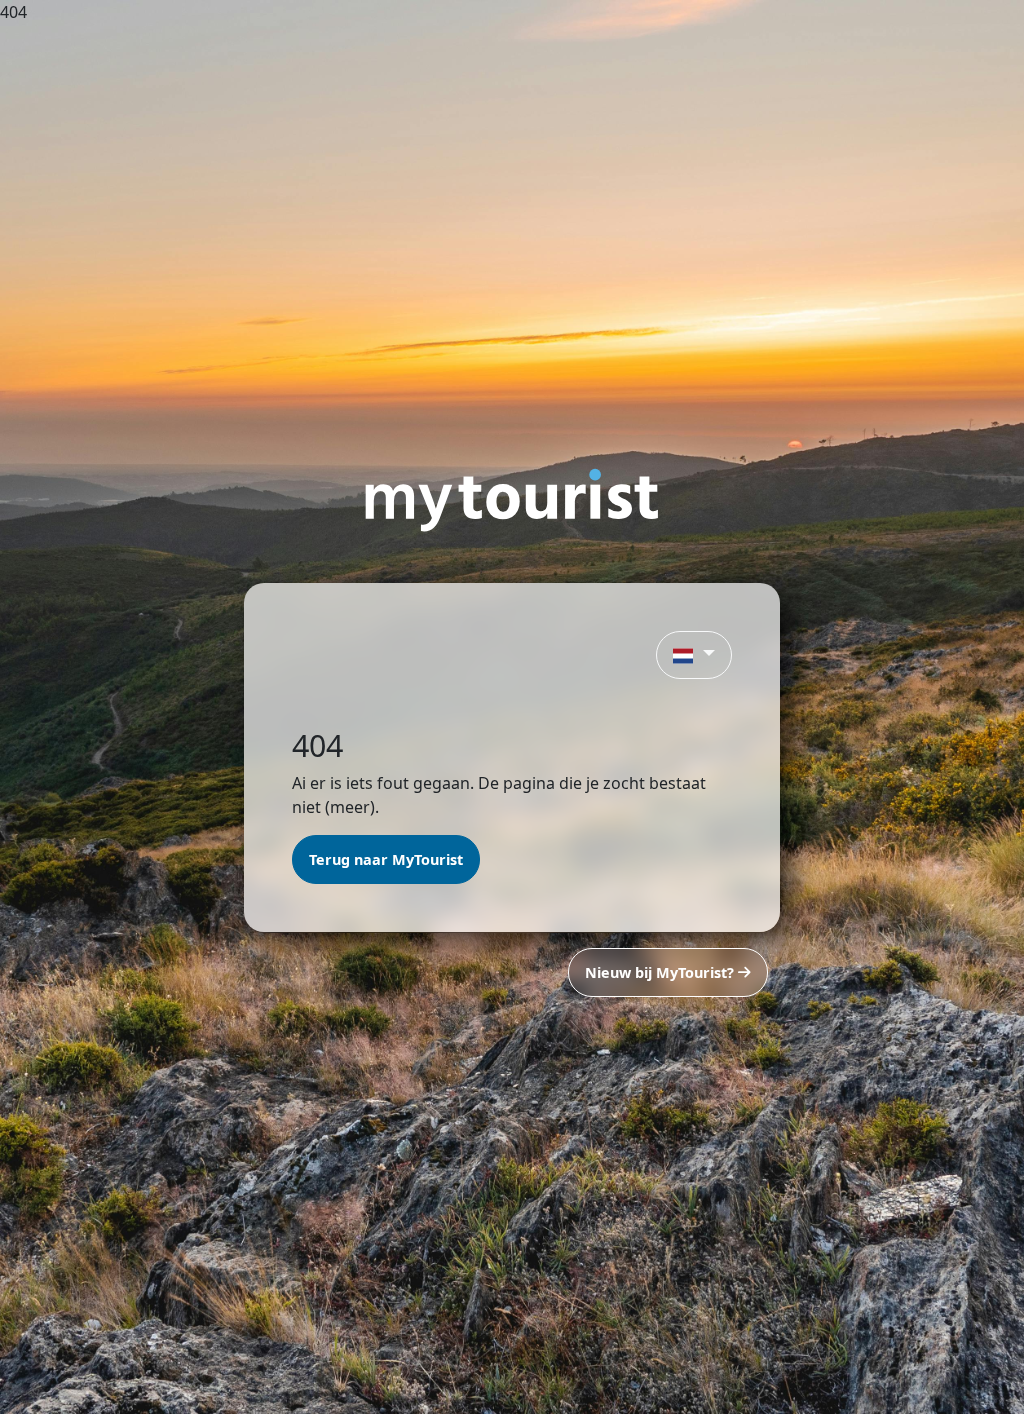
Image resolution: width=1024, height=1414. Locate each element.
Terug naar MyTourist (386, 859)
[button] (694, 655)
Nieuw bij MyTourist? (661, 972)
